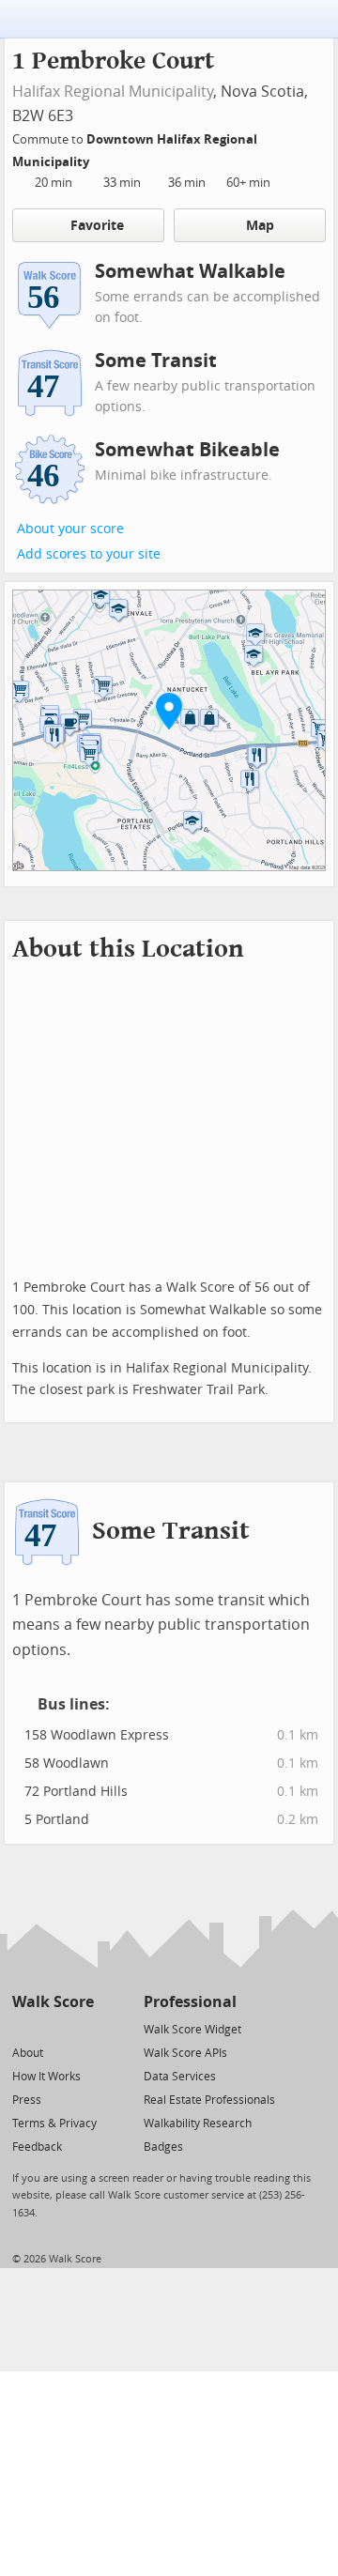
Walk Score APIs (185, 2053)
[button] (169, 711)
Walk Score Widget (192, 2030)
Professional (190, 2002)
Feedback (37, 2147)
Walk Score (53, 2002)
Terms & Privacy (54, 2124)
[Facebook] (52, 2028)
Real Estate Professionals (209, 2100)
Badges (163, 2147)
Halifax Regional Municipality (113, 92)
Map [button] (260, 226)
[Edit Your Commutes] (101, 159)
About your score (70, 529)
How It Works (46, 2077)
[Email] (81, 2028)
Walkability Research (198, 2124)
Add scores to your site (89, 554)
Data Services (180, 2077)
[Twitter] (23, 2028)
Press (27, 2100)
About (28, 2053)
